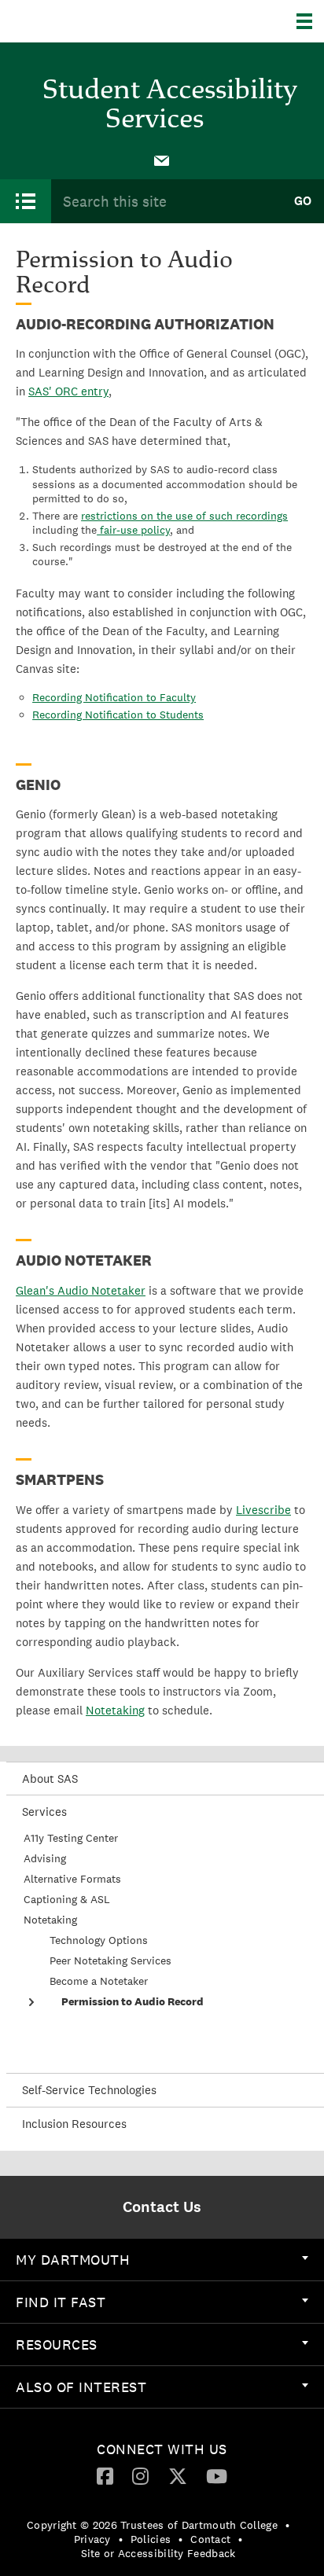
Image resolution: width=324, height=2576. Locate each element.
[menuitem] (162, 160)
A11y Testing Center (71, 1838)
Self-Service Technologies (89, 2090)
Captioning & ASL (67, 1899)
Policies (151, 2539)
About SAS (50, 1779)
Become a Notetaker (99, 1981)
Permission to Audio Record (133, 2001)
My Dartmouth (73, 2260)
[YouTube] (217, 2475)
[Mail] (162, 160)
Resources (57, 2344)
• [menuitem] (287, 2525)
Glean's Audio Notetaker (81, 1290)
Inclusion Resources (74, 2124)
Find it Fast (61, 2302)
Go (303, 201)
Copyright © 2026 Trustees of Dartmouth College (152, 2525)
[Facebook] (105, 2475)
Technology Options (99, 1940)
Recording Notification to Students (118, 715)
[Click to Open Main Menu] (26, 201)
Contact (210, 2539)
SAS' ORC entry (68, 391)
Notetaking (50, 1920)
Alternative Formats (72, 1879)
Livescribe (263, 1510)
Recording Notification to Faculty (114, 697)
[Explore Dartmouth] (310, 21)
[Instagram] (140, 2475)
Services (44, 1812)
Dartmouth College (92, 21)
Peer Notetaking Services (110, 1960)
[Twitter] (178, 2475)
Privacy (92, 2539)
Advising (45, 1858)
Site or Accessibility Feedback (158, 2553)
